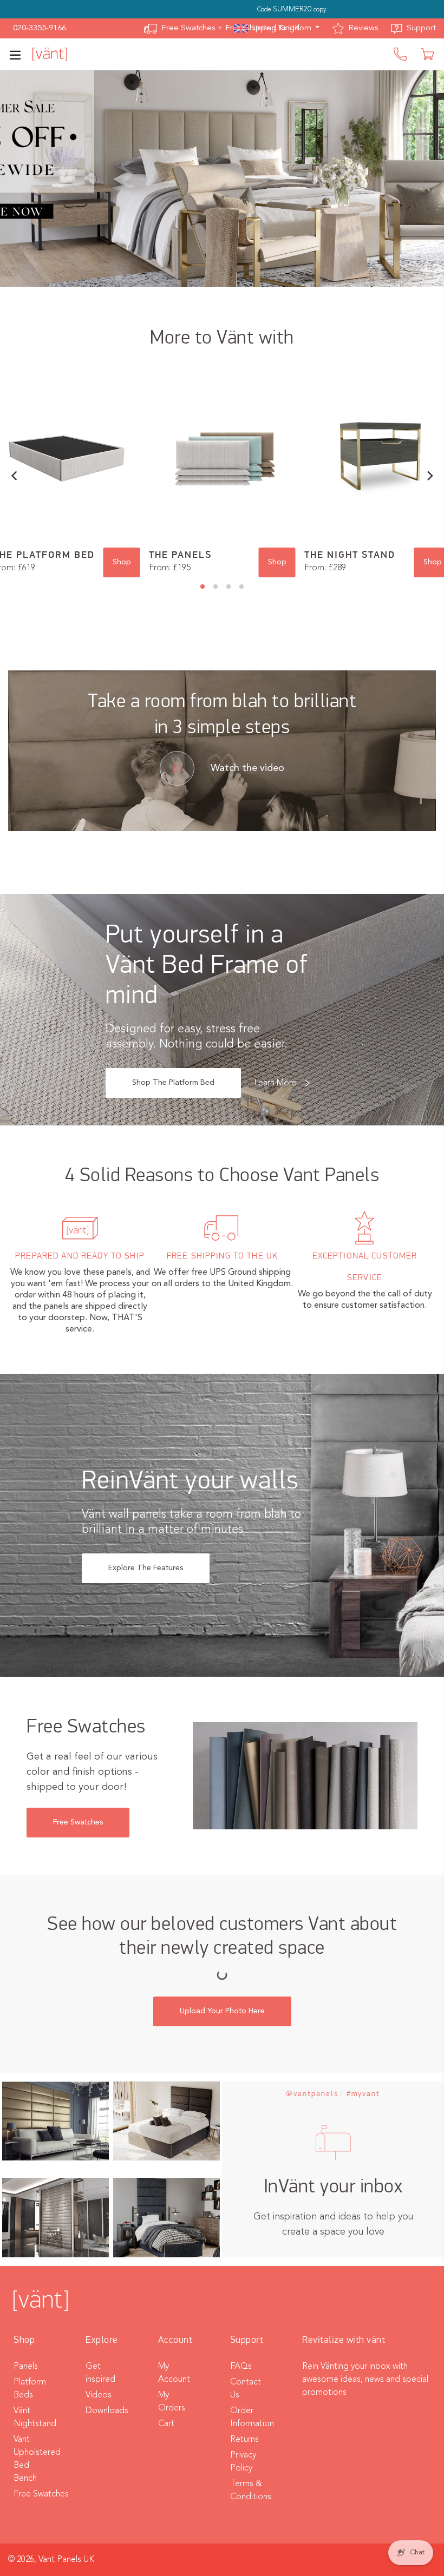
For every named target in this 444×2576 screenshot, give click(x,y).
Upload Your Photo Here (222, 2011)
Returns (244, 2440)
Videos (99, 2395)
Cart (166, 2424)
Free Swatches (78, 1822)
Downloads (107, 2411)
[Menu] (20, 54)
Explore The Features (146, 1568)
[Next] (429, 476)
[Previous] (15, 476)
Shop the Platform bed (173, 1083)
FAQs (241, 2367)
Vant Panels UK (66, 2560)
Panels (26, 2367)
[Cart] (429, 54)
